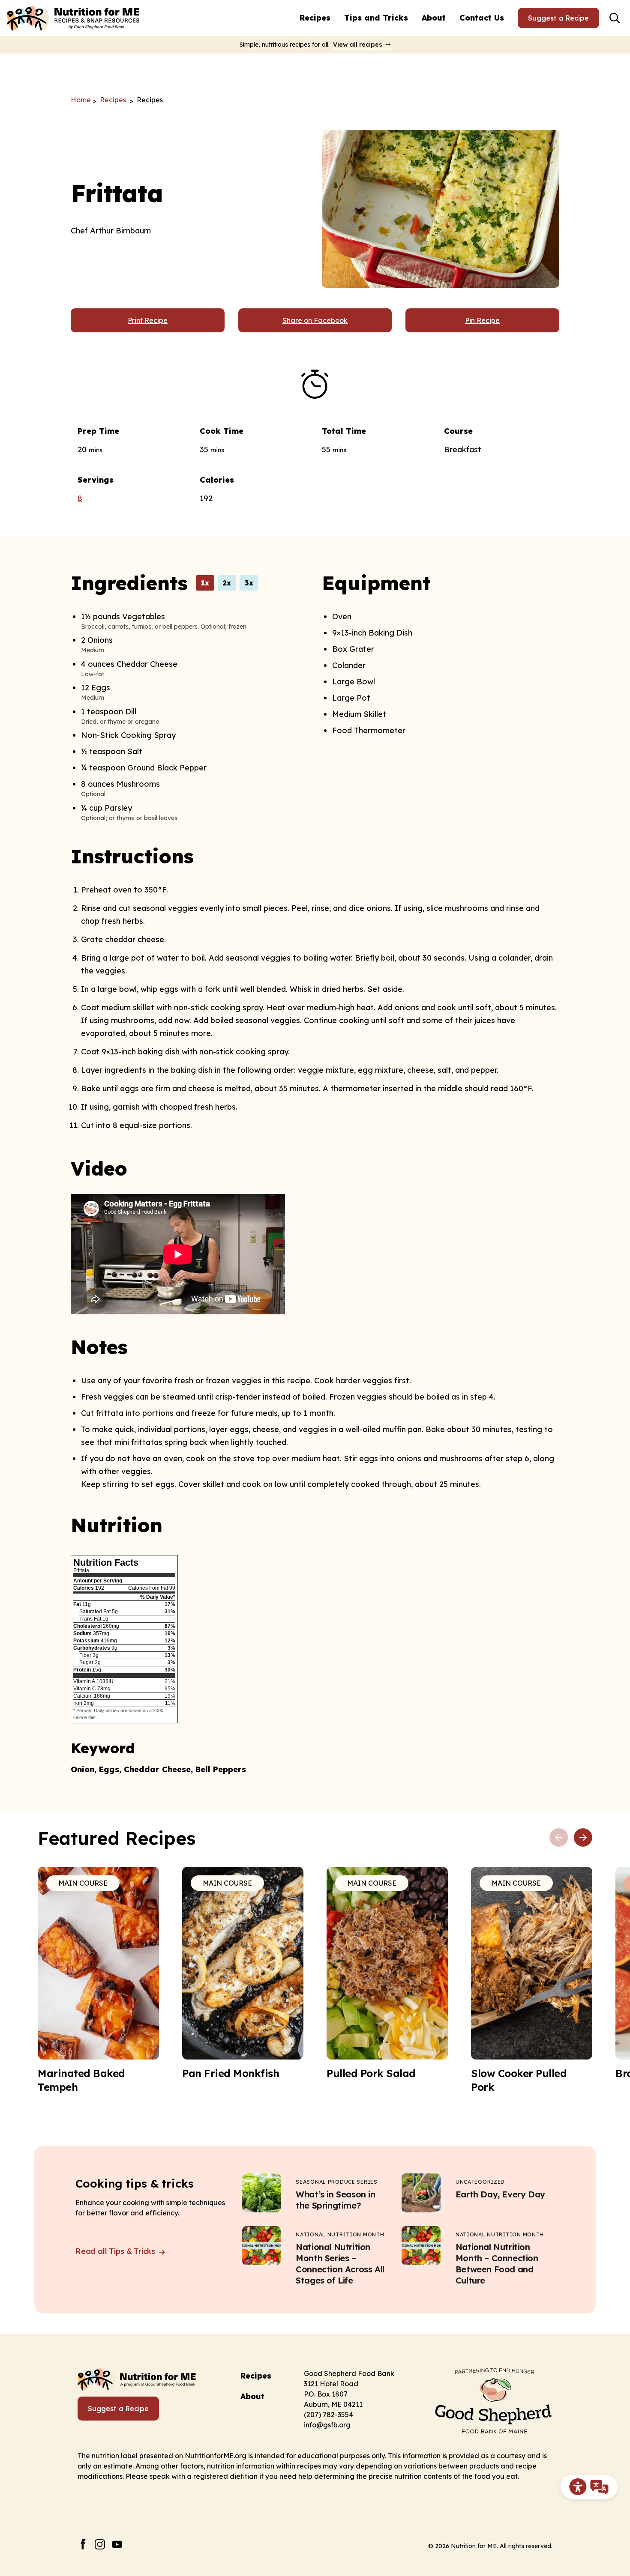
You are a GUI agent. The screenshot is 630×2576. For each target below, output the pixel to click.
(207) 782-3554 (328, 2415)
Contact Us (482, 18)
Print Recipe (148, 320)
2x (227, 583)
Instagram (100, 2544)
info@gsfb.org (327, 2425)
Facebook (83, 2544)
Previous (559, 1838)
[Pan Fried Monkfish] (243, 1973)
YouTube (117, 2544)
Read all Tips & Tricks (116, 2251)
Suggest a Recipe (558, 18)
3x (249, 583)
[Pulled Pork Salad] (387, 1973)
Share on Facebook (315, 320)
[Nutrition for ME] (74, 18)
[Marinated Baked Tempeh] (98, 1980)
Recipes (315, 18)
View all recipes (358, 45)
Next (583, 1838)
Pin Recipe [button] (482, 320)
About (434, 18)
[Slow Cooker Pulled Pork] (532, 1980)
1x (205, 583)
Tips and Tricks (376, 18)
